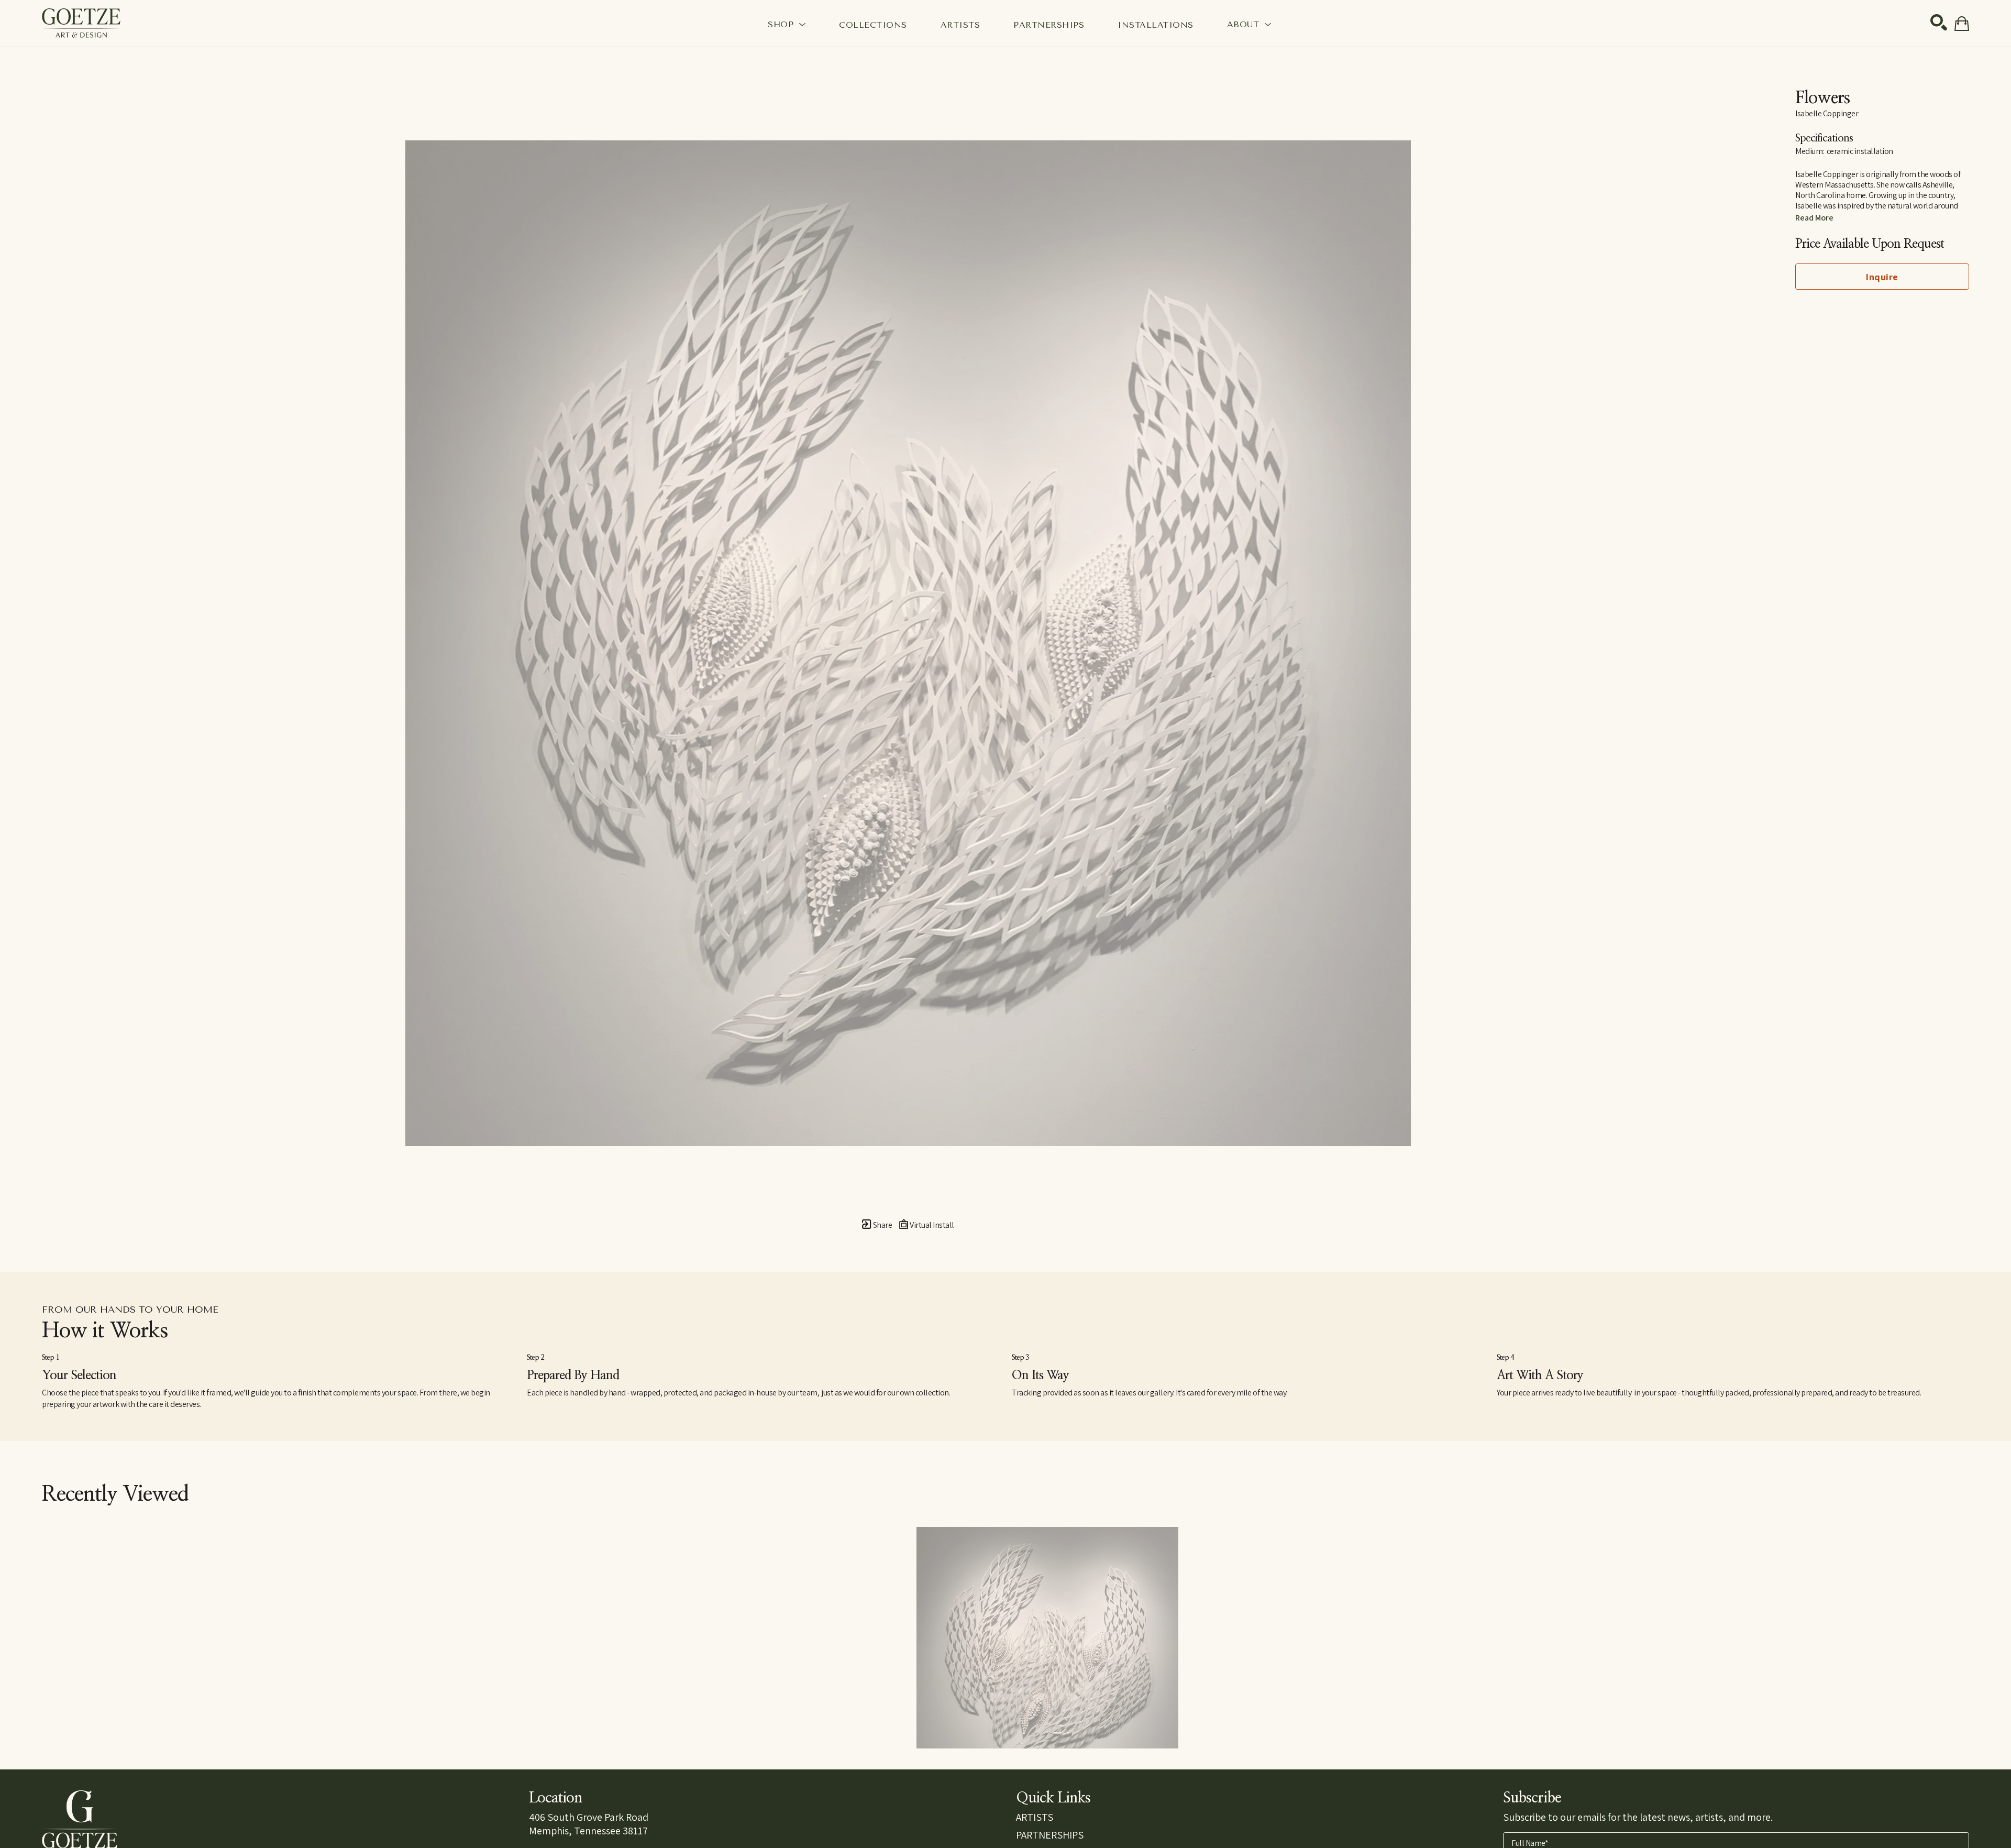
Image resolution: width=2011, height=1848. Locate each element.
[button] (787, 24)
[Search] (1939, 23)
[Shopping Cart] (1962, 24)
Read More (1814, 218)
